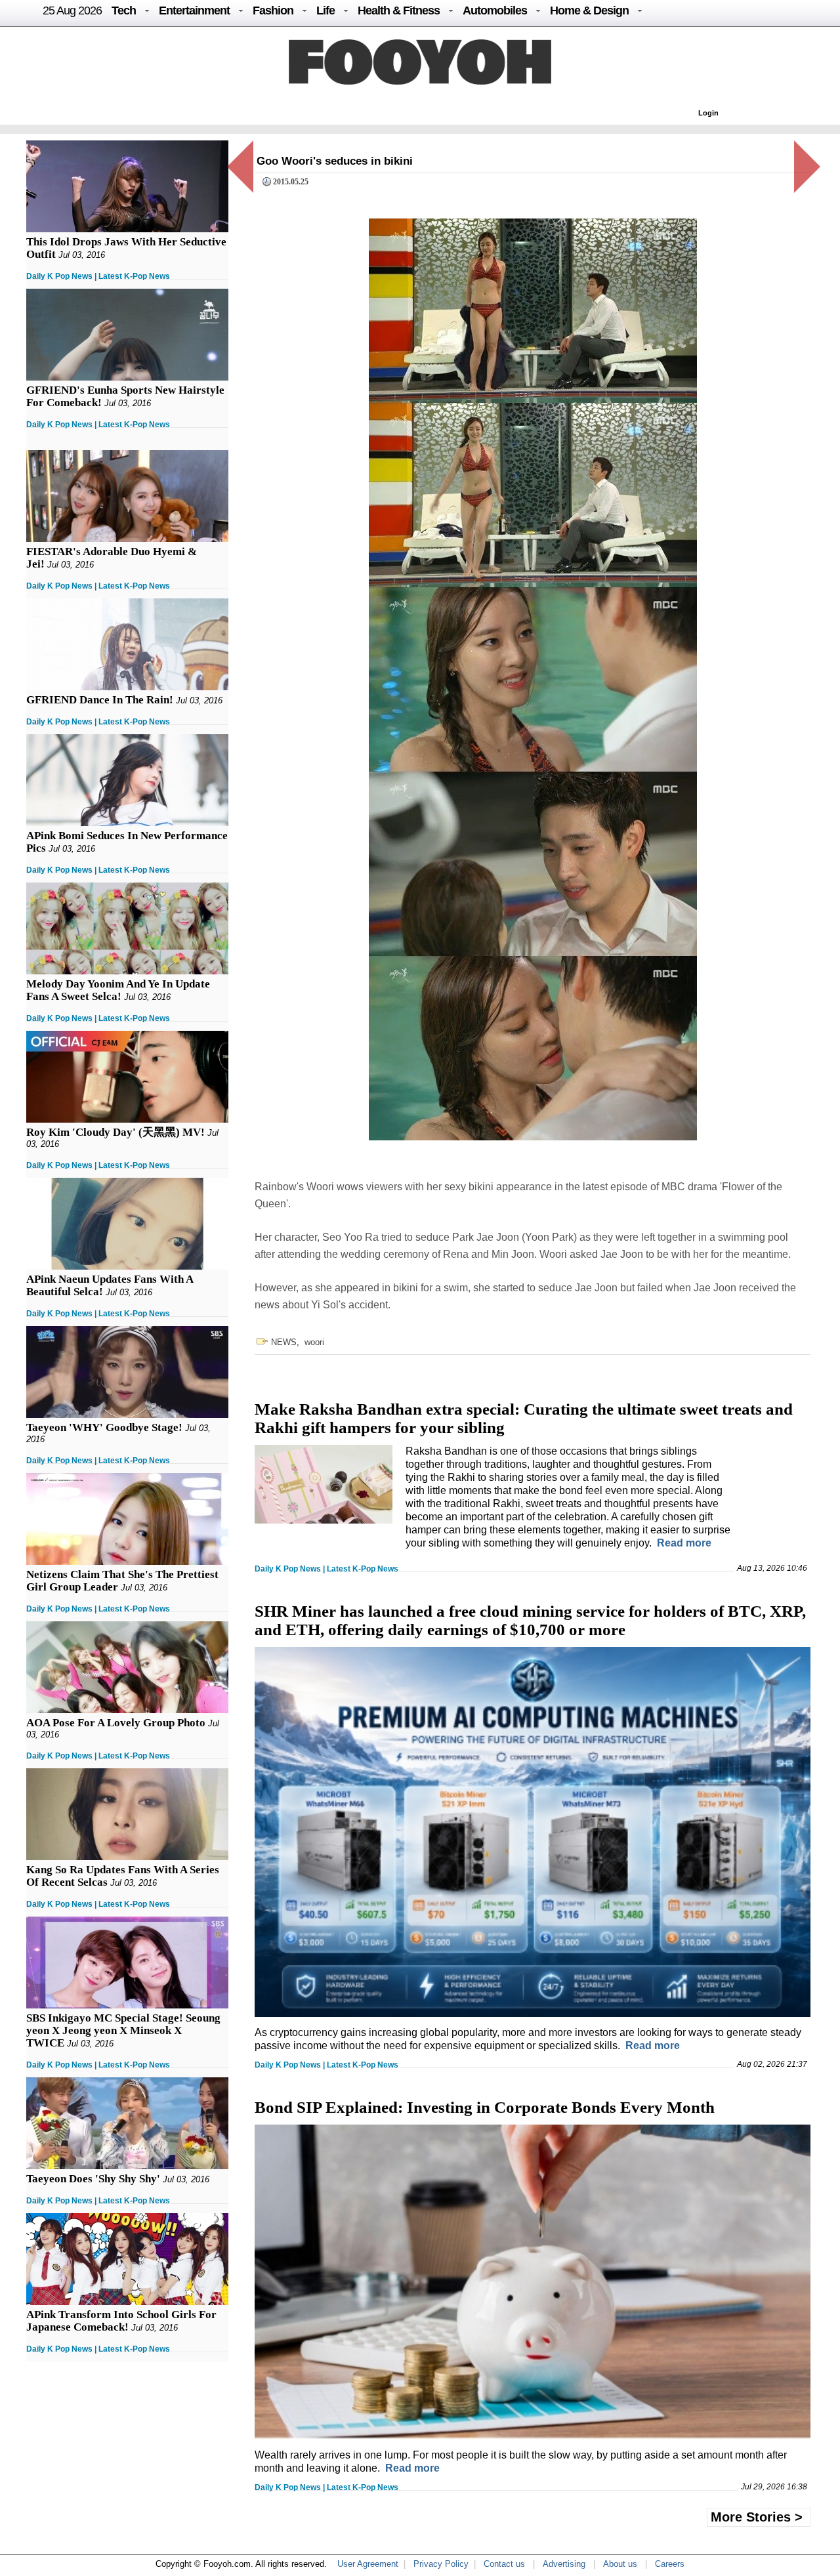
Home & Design (589, 10)
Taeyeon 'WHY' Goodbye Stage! (104, 1427)
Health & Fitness (399, 10)
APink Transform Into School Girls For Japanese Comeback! (121, 2321)
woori (314, 1342)
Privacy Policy (441, 2564)
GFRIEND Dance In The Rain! (100, 700)
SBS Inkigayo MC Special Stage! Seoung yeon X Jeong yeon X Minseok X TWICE (123, 2030)
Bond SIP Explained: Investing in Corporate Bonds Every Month (485, 2107)
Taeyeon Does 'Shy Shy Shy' (93, 2179)
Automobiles (495, 10)
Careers (670, 2564)
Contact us (504, 2564)
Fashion (273, 10)
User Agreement (368, 2564)
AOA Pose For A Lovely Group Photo (116, 1723)
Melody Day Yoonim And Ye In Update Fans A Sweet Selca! (118, 990)
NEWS (284, 1342)
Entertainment (194, 10)
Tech (124, 10)
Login (708, 113)
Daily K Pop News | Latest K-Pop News (98, 276)
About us (620, 2564)
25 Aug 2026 (72, 10)
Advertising (564, 2564)
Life (325, 10)
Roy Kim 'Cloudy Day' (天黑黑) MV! (115, 1132)
